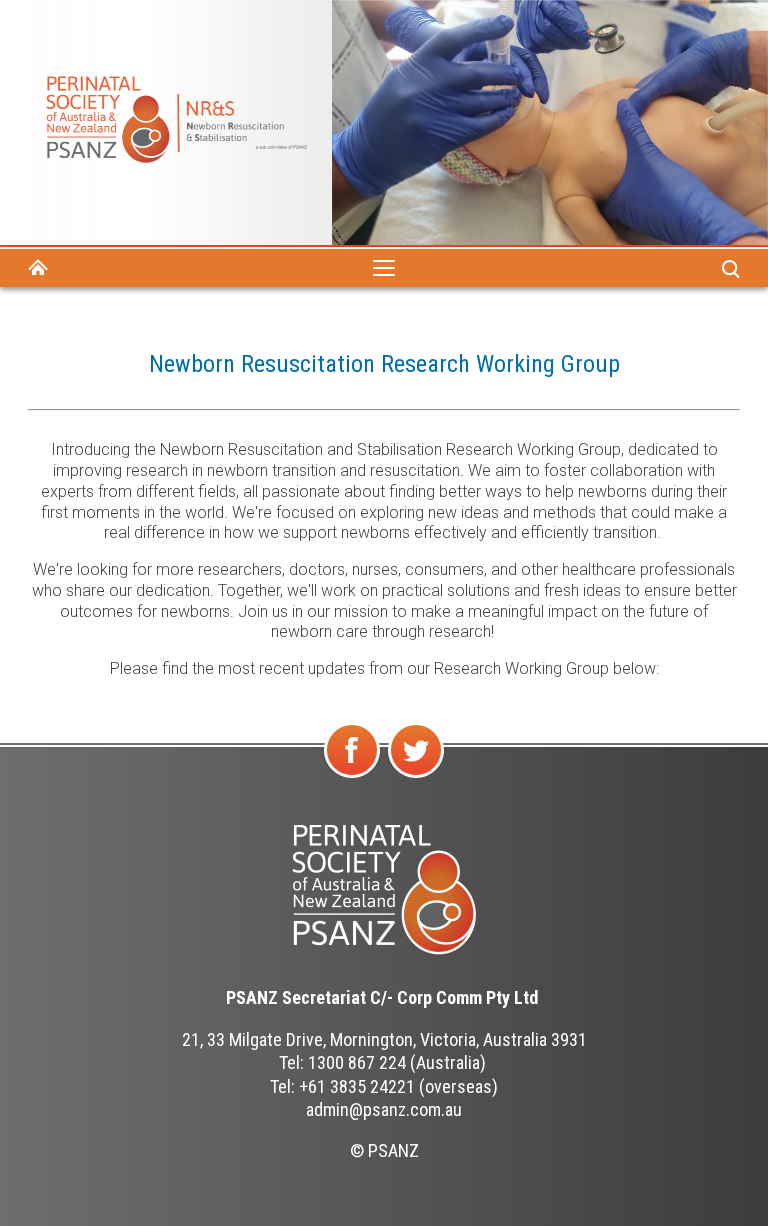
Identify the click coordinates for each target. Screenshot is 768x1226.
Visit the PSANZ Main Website (384, 890)
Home (38, 268)
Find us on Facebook (353, 777)
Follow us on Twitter (416, 777)
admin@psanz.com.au (384, 1109)
